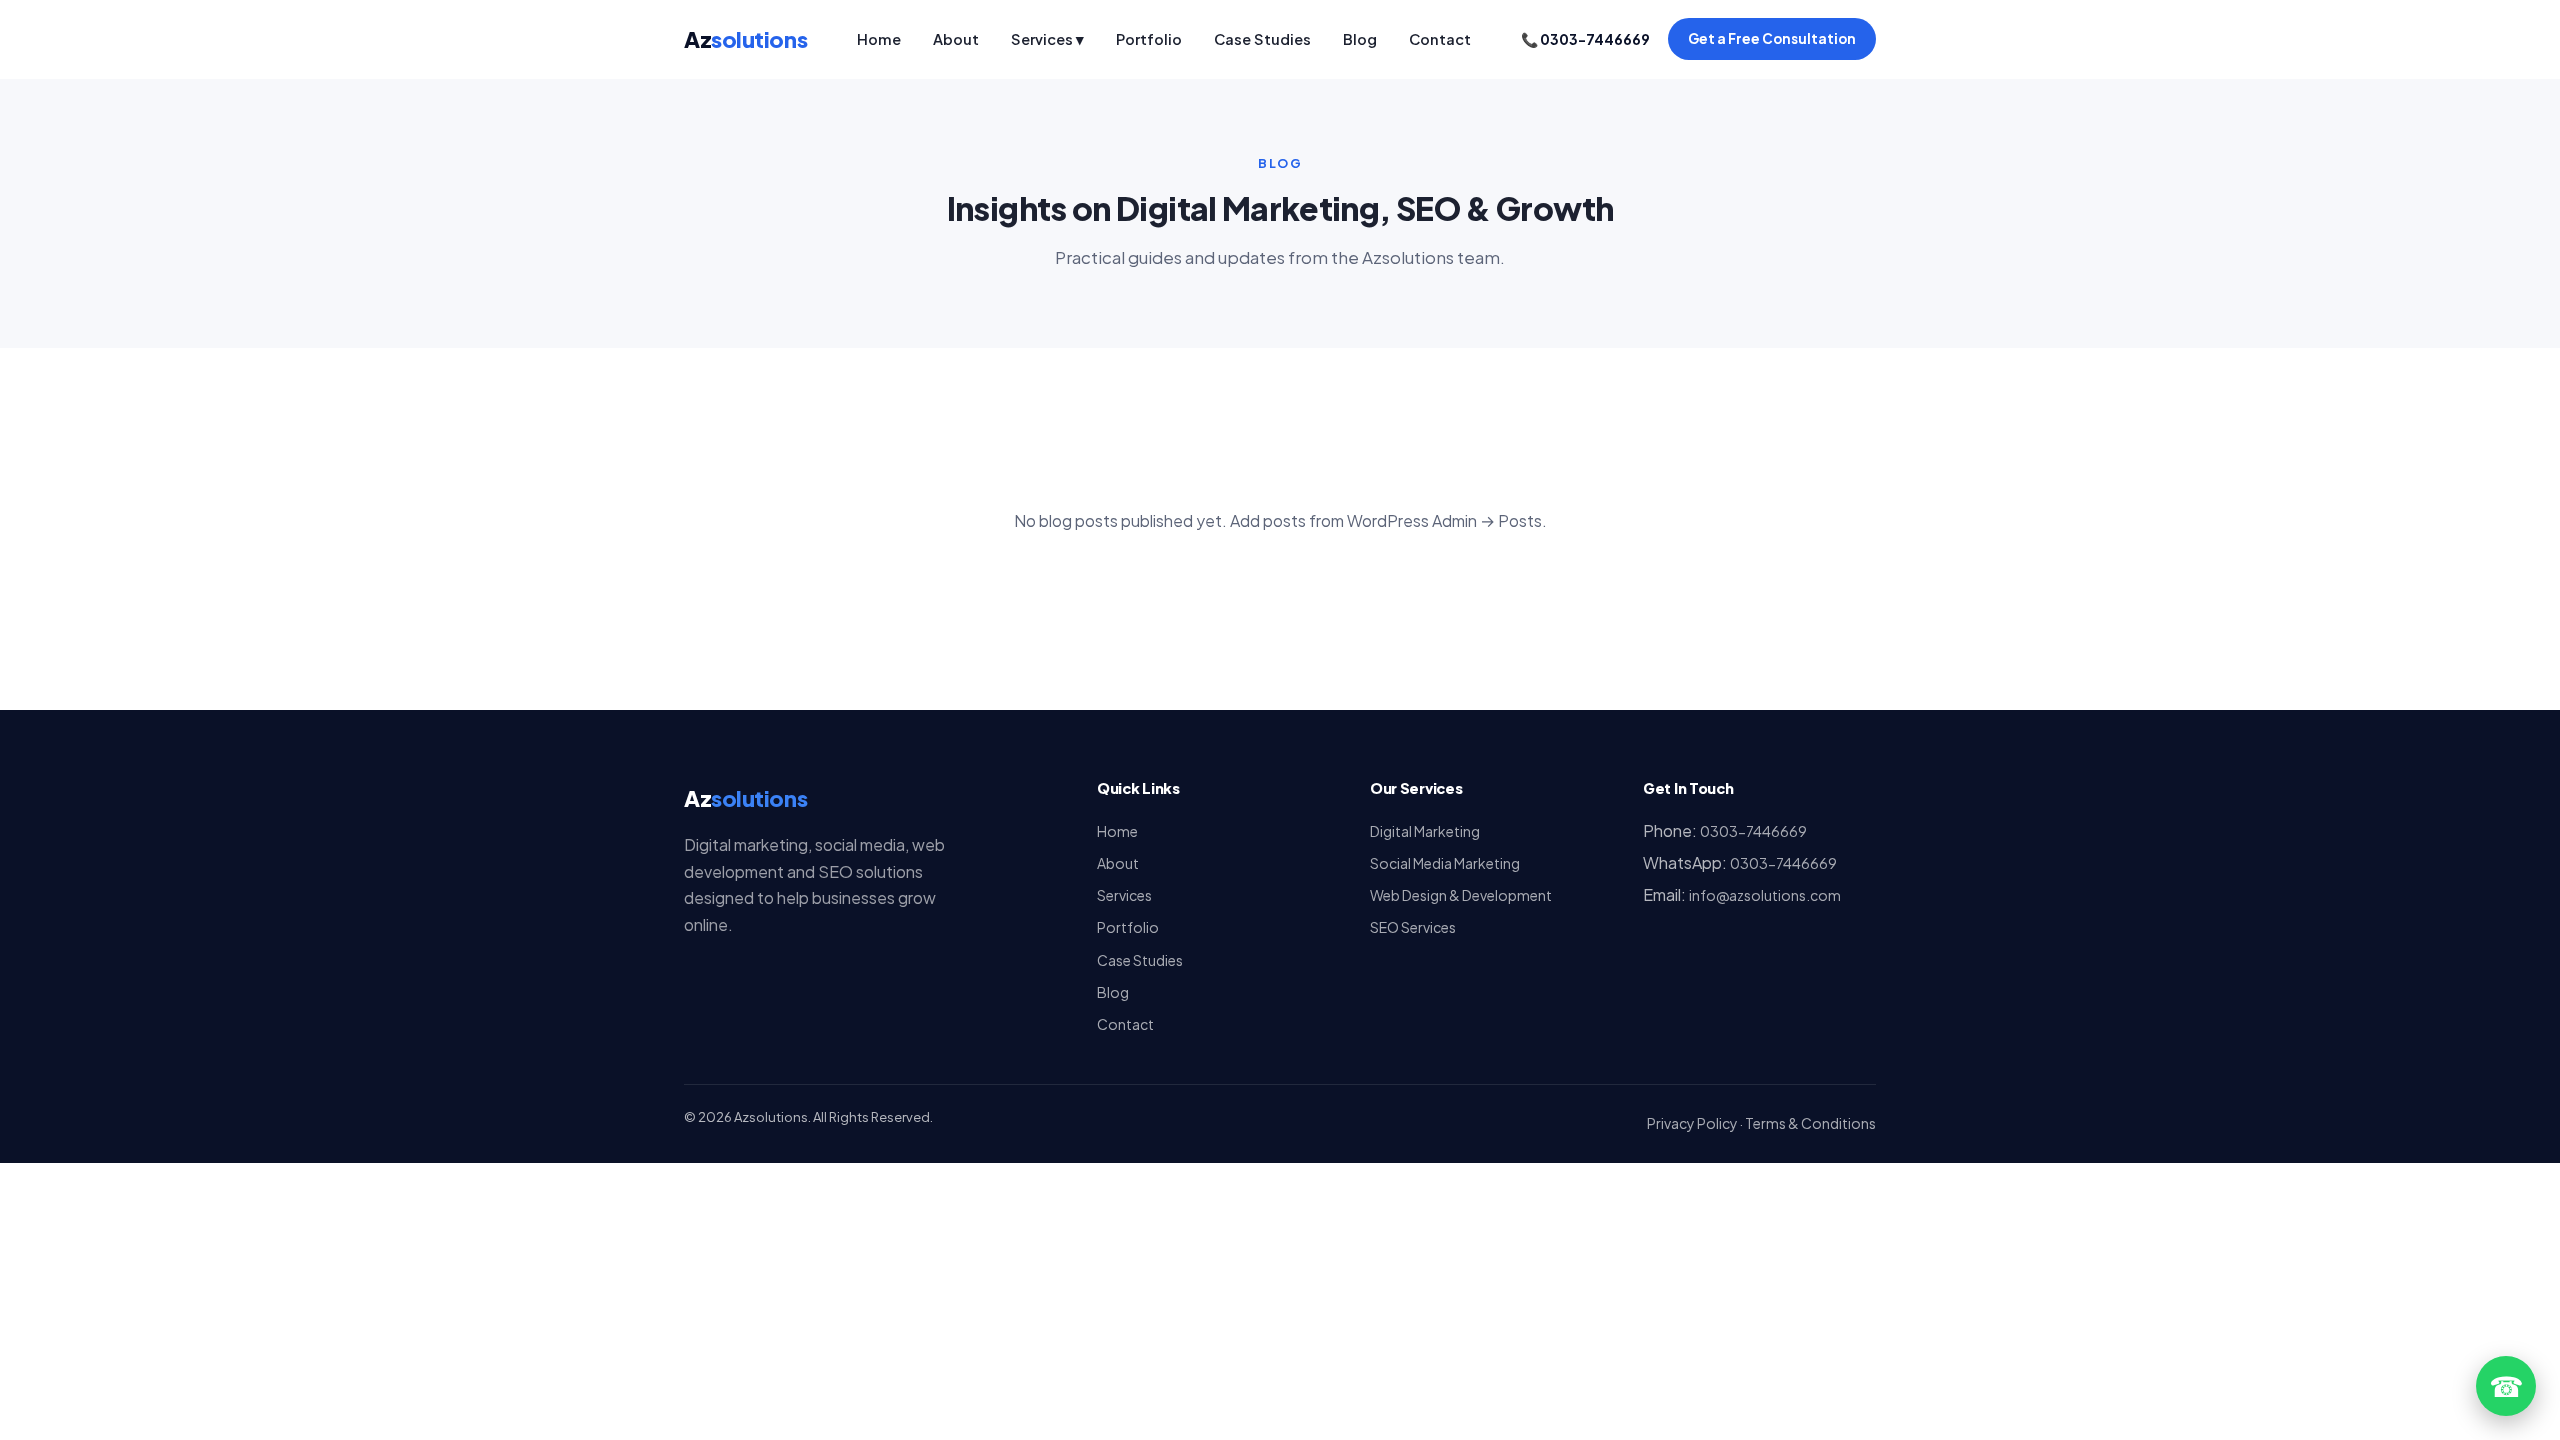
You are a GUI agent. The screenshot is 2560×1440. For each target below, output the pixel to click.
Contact (1440, 39)
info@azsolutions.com (1765, 895)
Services (1124, 895)
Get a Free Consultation (1772, 38)
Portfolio (1149, 39)
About (956, 39)
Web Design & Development (1461, 895)
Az (745, 39)
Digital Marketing (1425, 831)
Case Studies (1262, 39)
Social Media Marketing (1445, 863)
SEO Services (1413, 927)
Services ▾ (1047, 39)
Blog (1360, 39)
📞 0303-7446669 (1585, 39)
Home (879, 39)
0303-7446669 (1753, 831)
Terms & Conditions (1810, 1123)
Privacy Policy (1692, 1123)
